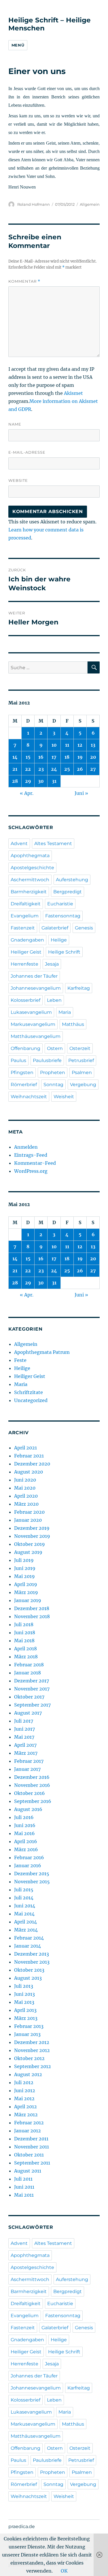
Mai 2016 (24, 1833)
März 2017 (26, 1753)
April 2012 (25, 2107)
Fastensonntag (63, 916)
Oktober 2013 (29, 1970)
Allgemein (90, 204)
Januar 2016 (28, 1865)
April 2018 (25, 1649)
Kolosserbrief (25, 1000)
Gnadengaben (27, 940)
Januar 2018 (28, 1673)
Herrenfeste (24, 964)
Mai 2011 (24, 2195)
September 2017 (32, 1705)
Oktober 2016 (30, 1793)
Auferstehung (72, 880)
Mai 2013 (24, 2002)
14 (15, 757)
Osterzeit (80, 1048)
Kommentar (24, 281)
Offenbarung (25, 1048)
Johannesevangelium (36, 988)
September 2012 (33, 2066)
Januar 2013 (27, 2034)
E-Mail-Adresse (27, 452)
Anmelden (26, 1147)
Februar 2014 (29, 1938)
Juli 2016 (24, 1817)
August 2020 (29, 1472)
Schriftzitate (29, 1392)
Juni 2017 (24, 1729)
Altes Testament (53, 844)
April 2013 (25, 2010)
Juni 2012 (25, 2090)
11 (67, 745)
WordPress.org (31, 1171)
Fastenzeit (23, 928)
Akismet (73, 393)
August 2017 (28, 1713)
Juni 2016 (25, 1825)
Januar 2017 (27, 1769)
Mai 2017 (24, 1737)
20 (93, 757)
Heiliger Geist (26, 952)
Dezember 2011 (31, 2139)
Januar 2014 (28, 1946)
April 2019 (26, 1584)
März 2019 (26, 1592)
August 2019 (28, 1552)
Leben (54, 1000)
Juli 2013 (24, 1986)
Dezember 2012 (32, 2042)
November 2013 (32, 1962)
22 (28, 769)
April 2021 (25, 1448)
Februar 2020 (29, 1512)
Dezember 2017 (32, 1681)
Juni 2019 (25, 1568)
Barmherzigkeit (29, 892)
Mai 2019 (24, 1576)
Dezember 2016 (32, 1777)
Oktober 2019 (30, 1544)
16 (41, 757)
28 (15, 781)
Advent (19, 844)
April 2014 (25, 1922)
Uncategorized (31, 1400)
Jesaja (52, 964)
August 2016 (28, 1809)
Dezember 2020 (32, 1464)
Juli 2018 (24, 1624)
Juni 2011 (24, 2187)
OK (64, 2571)
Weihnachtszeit (29, 1097)
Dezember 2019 (32, 1528)
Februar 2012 (29, 2123)
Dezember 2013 (32, 1954)
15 (28, 757)
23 (41, 769)
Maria (65, 1012)
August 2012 (28, 2074)
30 (41, 781)
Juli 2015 (24, 1890)
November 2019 (32, 1536)
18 (67, 757)
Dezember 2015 (32, 1874)
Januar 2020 (28, 1520)
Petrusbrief (81, 1060)
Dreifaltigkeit (26, 904)
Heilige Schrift (64, 952)
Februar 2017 (29, 1761)
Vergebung (83, 1085)
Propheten (53, 1072)
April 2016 (26, 1841)
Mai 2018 (24, 1641)
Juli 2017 (24, 1721)
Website (18, 480)
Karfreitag (79, 988)
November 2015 (32, 1882)
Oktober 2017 (29, 1697)
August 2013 (28, 1978)
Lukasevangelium (31, 1012)
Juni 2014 (25, 1906)
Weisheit (64, 1097)
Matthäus (73, 1024)
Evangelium (25, 916)
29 (28, 781)
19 (80, 757)
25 (67, 769)
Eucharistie (60, 904)
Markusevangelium (33, 1024)
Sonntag (53, 1085)
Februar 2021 (29, 1456)
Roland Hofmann (34, 204)
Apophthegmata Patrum (42, 1352)
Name (15, 424)
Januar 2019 (28, 1600)
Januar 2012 (28, 2131)
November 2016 (32, 1785)
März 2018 (26, 1657)
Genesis (84, 928)
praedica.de (22, 2527)
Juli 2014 (24, 1898)
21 (15, 769)
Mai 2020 (25, 1488)
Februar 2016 (29, 1857)
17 (54, 757)
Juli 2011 (23, 2179)
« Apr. (27, 793)
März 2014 (26, 1930)
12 (80, 745)
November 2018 (32, 1616)
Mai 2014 (24, 1914)
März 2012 (26, 2115)
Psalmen (82, 1072)
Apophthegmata (30, 856)
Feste (20, 1360)
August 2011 (28, 2171)
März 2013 (26, 2018)
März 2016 (26, 1849)
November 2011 (32, 2147)
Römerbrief (24, 1085)
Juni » (81, 793)
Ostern (55, 1048)
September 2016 (33, 1801)
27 (93, 769)
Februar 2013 (29, 2026)
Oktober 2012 (29, 2058)
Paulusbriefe (47, 1060)
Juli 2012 (24, 2082)
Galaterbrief (55, 928)
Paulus (18, 1060)
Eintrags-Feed (31, 1155)
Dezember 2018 (32, 1608)
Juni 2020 (25, 1480)
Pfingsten (22, 1072)
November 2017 (32, 1689)
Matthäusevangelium (36, 1036)
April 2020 (26, 1496)
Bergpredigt (68, 892)
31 (54, 781)
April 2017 (25, 1745)
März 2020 (26, 1504)
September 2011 (32, 2163)
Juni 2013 (24, 1994)
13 (93, 745)
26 (80, 769)
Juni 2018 (25, 1632)
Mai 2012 (24, 2099)
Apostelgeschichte (32, 868)
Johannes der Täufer (34, 976)
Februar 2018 (29, 1665)
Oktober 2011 (29, 2155)
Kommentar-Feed (35, 1163)
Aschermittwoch (30, 880)
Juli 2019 (24, 1560)
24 (54, 769)
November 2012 (32, 2050)
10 (54, 745)
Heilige (59, 940)
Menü (18, 45)
